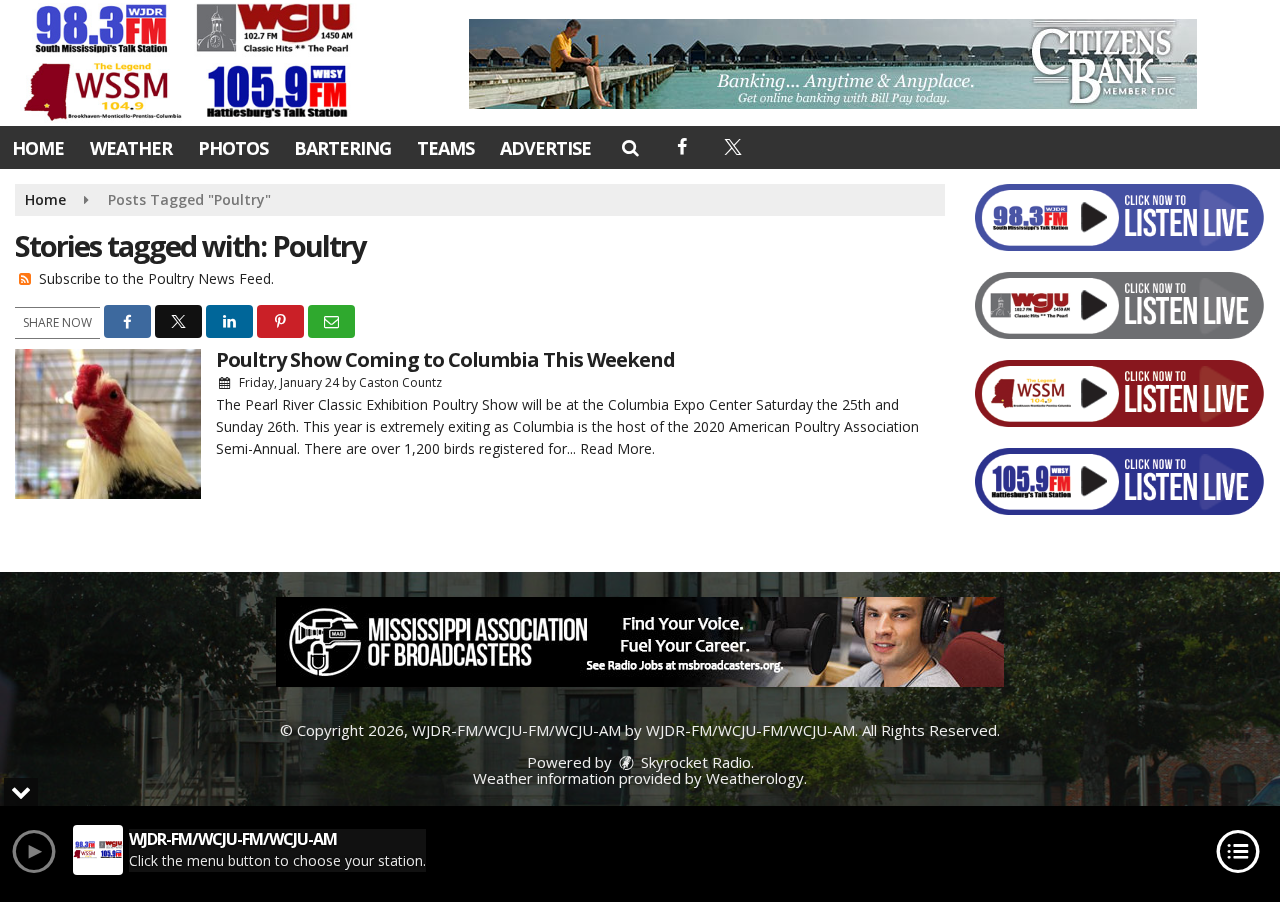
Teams (445, 148)
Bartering (342, 148)
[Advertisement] (833, 64)
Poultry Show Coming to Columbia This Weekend (445, 359)
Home (38, 148)
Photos (233, 148)
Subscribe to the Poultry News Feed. (156, 278)
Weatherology (755, 778)
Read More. (617, 448)
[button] (629, 147)
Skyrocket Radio (694, 762)
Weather (131, 148)
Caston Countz (400, 382)
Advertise (545, 148)
